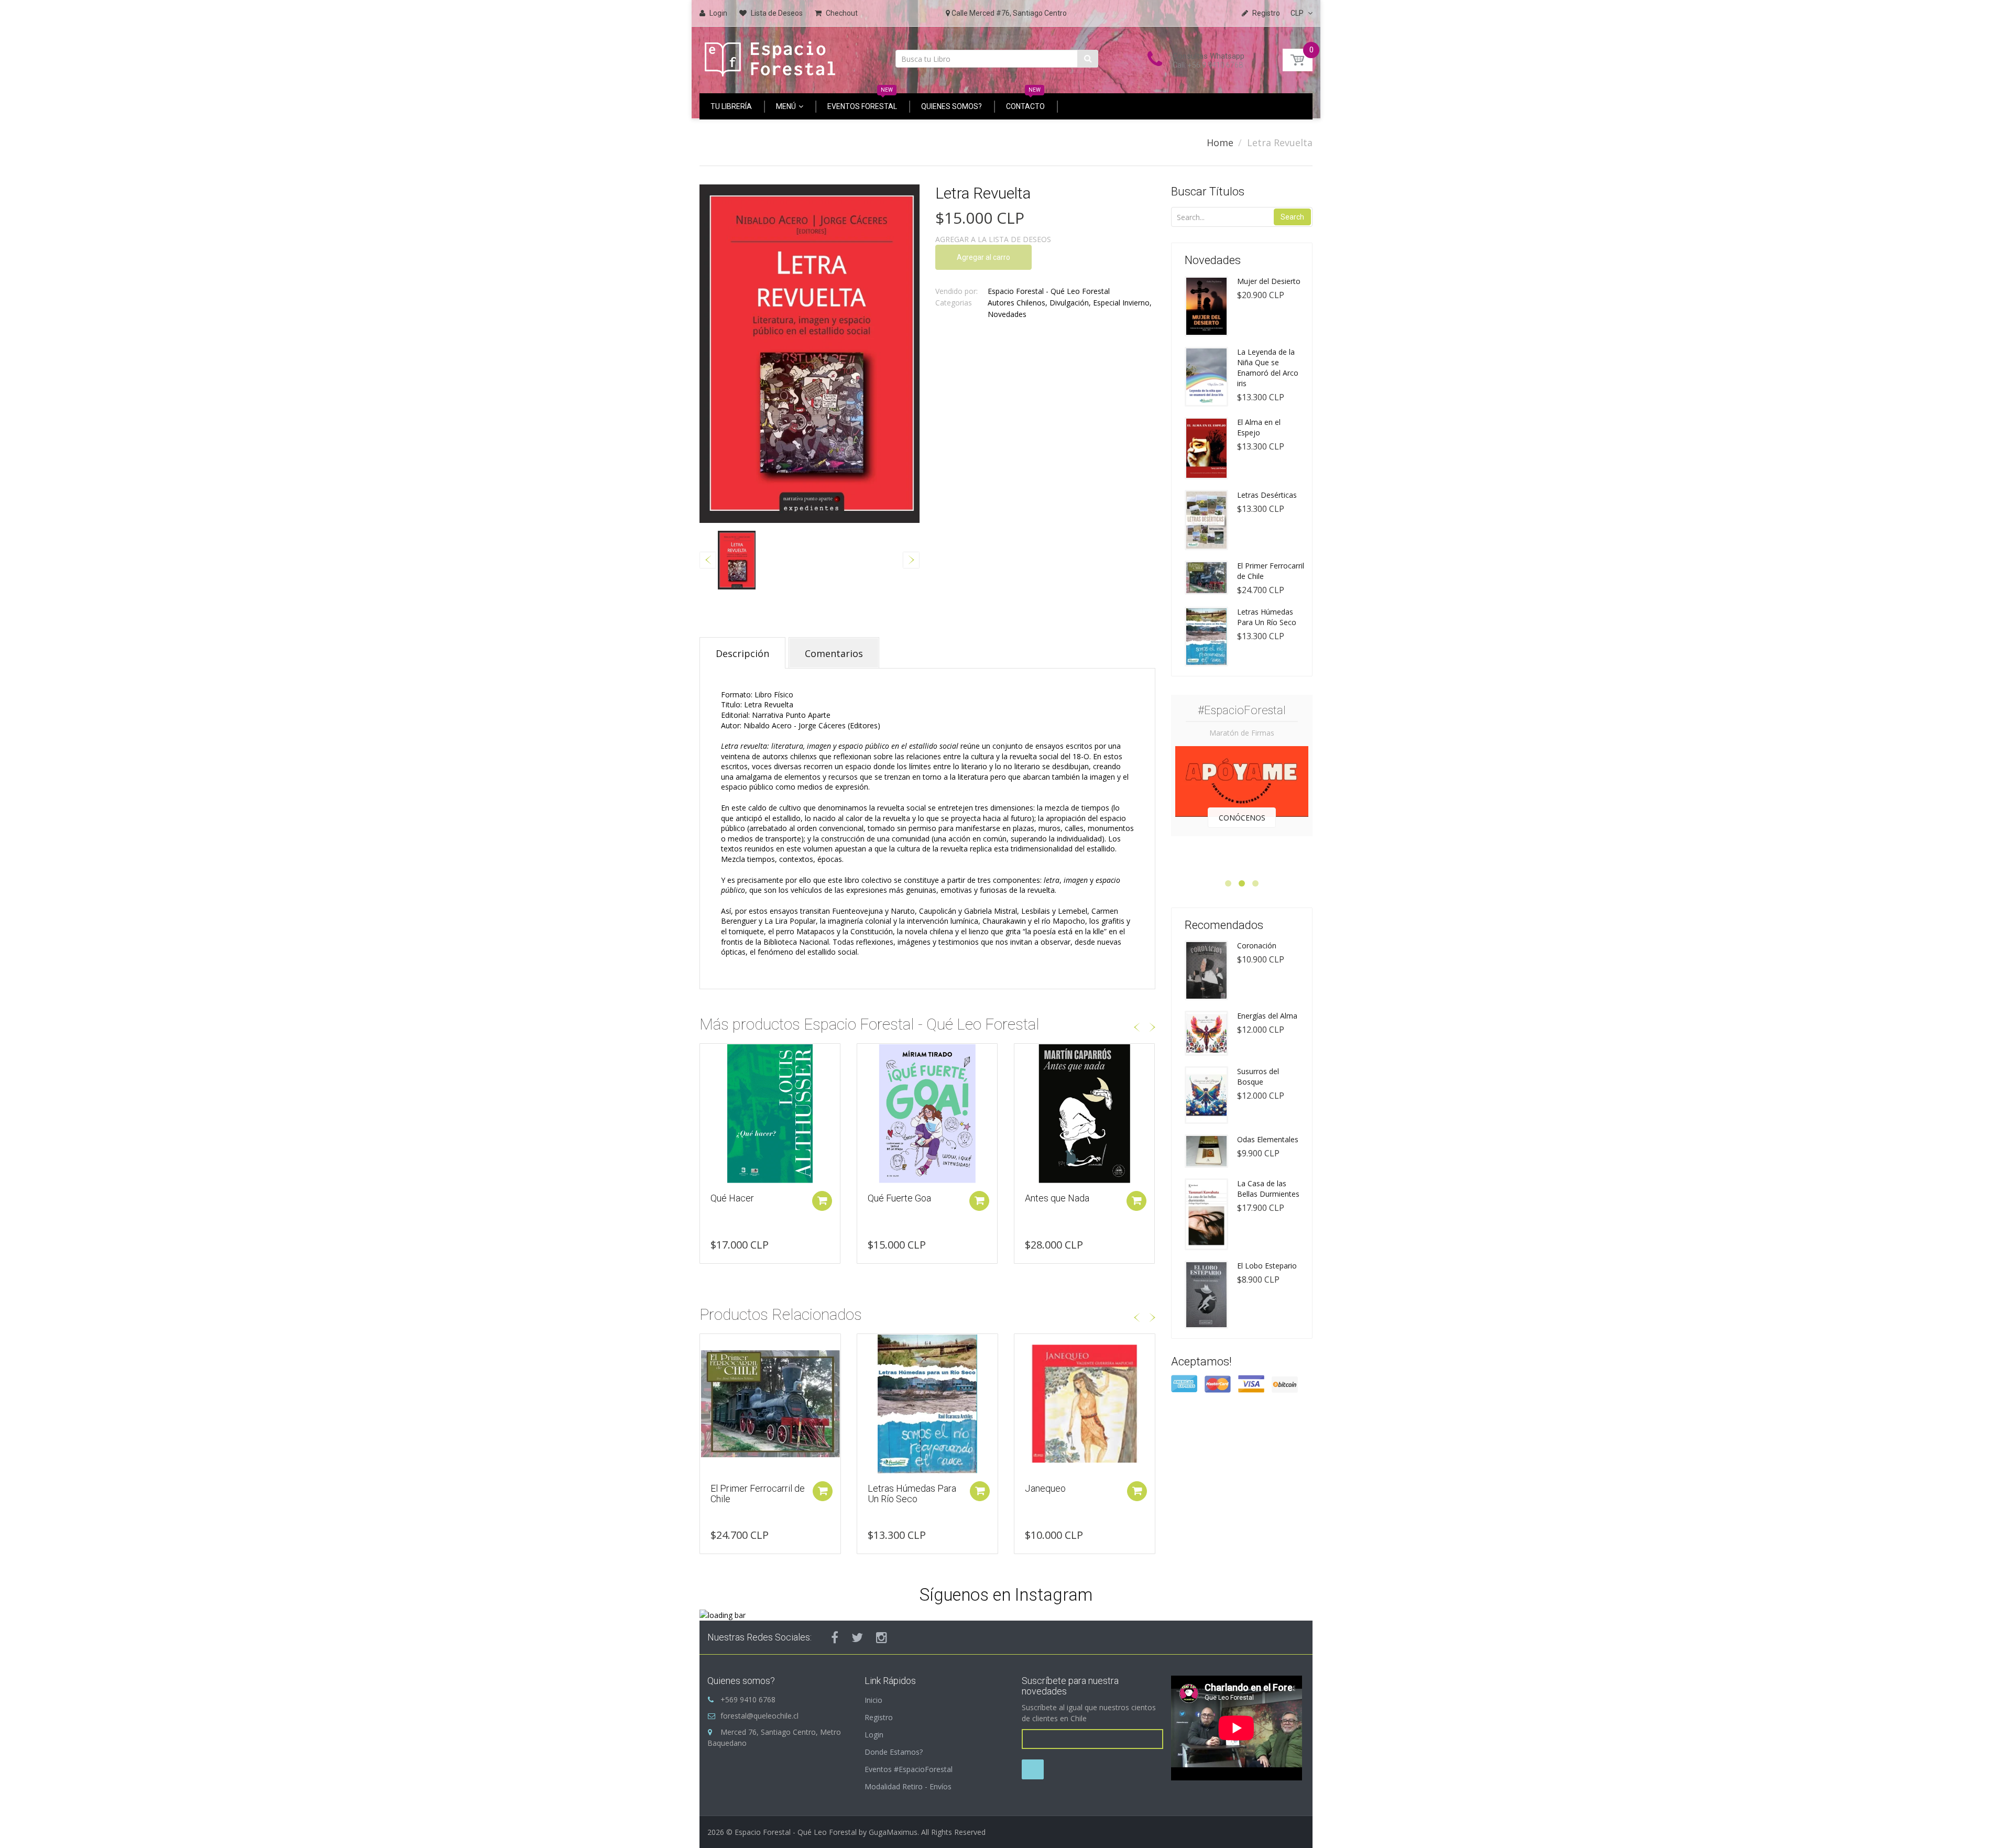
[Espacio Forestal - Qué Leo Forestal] (770, 56)
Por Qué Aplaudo (1059, 1198)
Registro (879, 1717)
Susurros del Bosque (1258, 1076)
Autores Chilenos (1016, 303)
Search (1292, 217)
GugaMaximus (893, 1832)
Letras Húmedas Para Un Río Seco (912, 1494)
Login (874, 1735)
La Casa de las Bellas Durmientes (1268, 1189)
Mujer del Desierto (1269, 281)
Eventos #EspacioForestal (909, 1769)
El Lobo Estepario (1267, 1266)
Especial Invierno (1121, 303)
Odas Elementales (1268, 1139)
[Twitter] (857, 1637)
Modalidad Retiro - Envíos (908, 1786)
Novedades (1007, 314)
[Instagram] (882, 1637)
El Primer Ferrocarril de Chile (758, 1494)
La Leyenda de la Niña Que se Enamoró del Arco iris (1268, 368)
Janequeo (1045, 1488)
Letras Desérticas (1267, 495)
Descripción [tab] (742, 653)
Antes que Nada (900, 1198)
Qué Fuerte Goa (742, 1198)
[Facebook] (835, 1637)
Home (1220, 143)
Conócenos (1242, 818)
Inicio (873, 1700)
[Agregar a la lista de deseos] (708, 1057)
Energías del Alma (1267, 1016)
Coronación (1257, 945)
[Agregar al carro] (822, 1201)
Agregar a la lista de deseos (993, 239)
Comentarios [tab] (834, 653)
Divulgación (1069, 303)
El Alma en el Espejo (1259, 427)
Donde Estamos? (894, 1752)
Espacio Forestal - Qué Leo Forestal (1049, 291)
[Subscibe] (1033, 1769)
